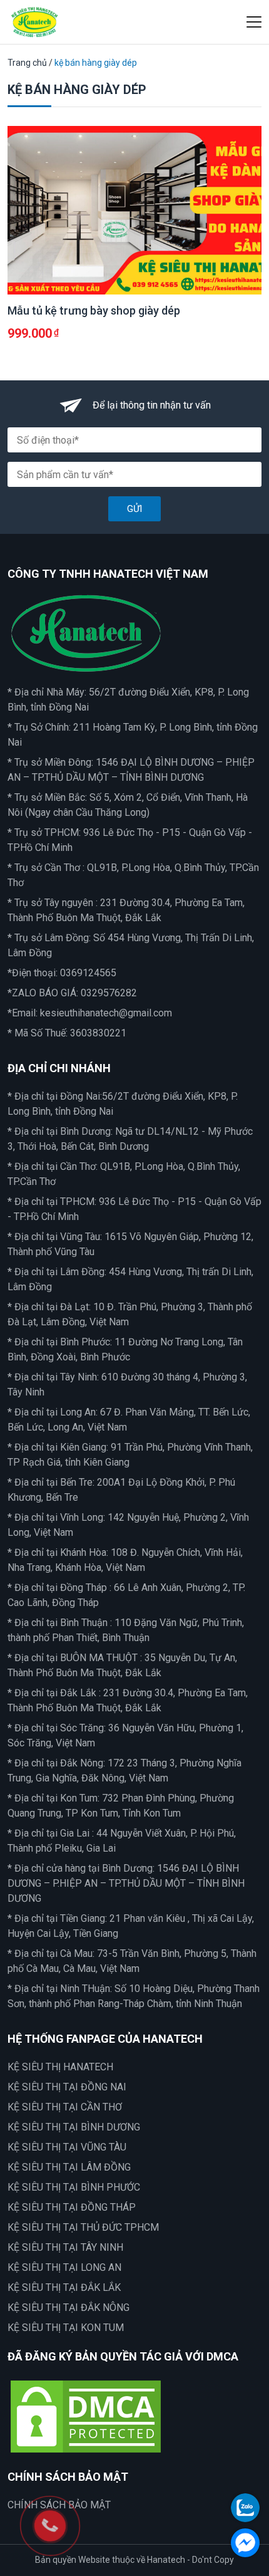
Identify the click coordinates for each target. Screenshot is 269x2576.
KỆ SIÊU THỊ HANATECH (60, 2067)
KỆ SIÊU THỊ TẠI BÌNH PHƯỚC (74, 2187)
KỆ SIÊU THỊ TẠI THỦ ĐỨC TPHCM (83, 2227)
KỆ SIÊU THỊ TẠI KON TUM (66, 2328)
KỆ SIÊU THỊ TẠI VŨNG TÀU (67, 2147)
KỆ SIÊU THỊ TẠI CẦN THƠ (65, 2107)
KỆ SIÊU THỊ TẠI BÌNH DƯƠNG (74, 2127)
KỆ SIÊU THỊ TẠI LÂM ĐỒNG (69, 2167)
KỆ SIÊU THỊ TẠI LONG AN (64, 2267)
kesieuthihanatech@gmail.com (106, 1013)
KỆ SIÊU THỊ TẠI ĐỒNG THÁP (72, 2207)
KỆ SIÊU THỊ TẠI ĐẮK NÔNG (69, 2307)
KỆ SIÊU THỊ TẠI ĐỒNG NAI (67, 2087)
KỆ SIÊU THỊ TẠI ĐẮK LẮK (64, 2287)
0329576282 (109, 993)
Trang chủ (27, 63)
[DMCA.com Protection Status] (86, 2415)
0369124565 (88, 973)
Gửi (134, 509)
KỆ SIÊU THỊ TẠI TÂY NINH (65, 2247)
